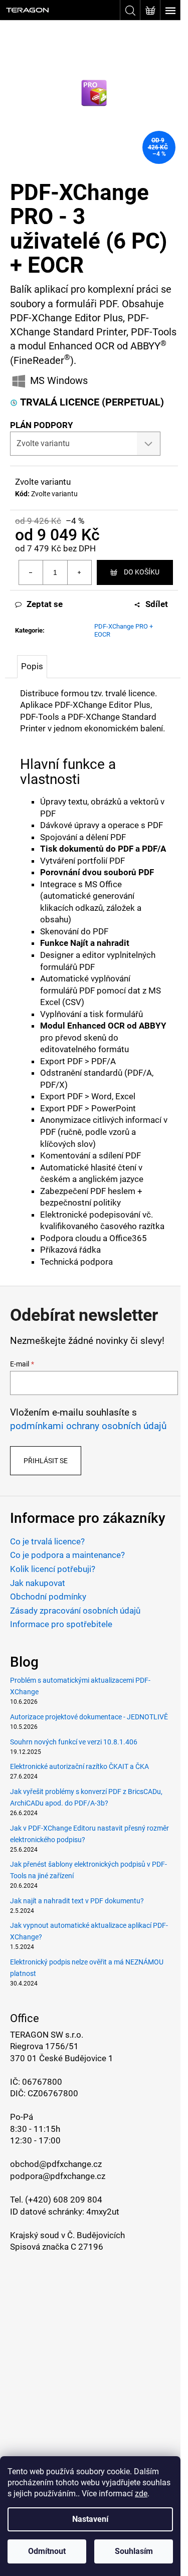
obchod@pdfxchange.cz (56, 2164)
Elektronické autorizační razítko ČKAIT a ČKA (79, 1766)
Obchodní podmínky (48, 1597)
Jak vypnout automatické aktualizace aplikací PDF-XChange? (89, 1931)
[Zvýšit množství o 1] (79, 572)
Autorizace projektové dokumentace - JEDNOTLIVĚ (89, 1717)
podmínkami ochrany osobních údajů (88, 1426)
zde (141, 2494)
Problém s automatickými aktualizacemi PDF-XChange (80, 1686)
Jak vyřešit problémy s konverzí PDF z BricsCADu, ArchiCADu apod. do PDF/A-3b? (86, 1797)
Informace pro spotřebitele (61, 1624)
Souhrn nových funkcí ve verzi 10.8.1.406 (74, 1742)
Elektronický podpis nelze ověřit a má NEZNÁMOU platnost (87, 1968)
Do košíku (142, 572)
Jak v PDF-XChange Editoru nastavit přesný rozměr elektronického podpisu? (89, 1834)
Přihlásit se (46, 1461)
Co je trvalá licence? (47, 1541)
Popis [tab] (32, 666)
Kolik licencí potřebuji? (53, 1569)
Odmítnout (47, 2551)
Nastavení (90, 2519)
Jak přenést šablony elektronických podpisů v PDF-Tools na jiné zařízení (88, 1870)
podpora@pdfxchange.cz (58, 2176)
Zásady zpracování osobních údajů (75, 1611)
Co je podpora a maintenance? (67, 1555)
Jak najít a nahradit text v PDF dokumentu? (77, 1901)
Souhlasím (134, 2551)
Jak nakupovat (38, 1583)
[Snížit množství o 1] (31, 572)
